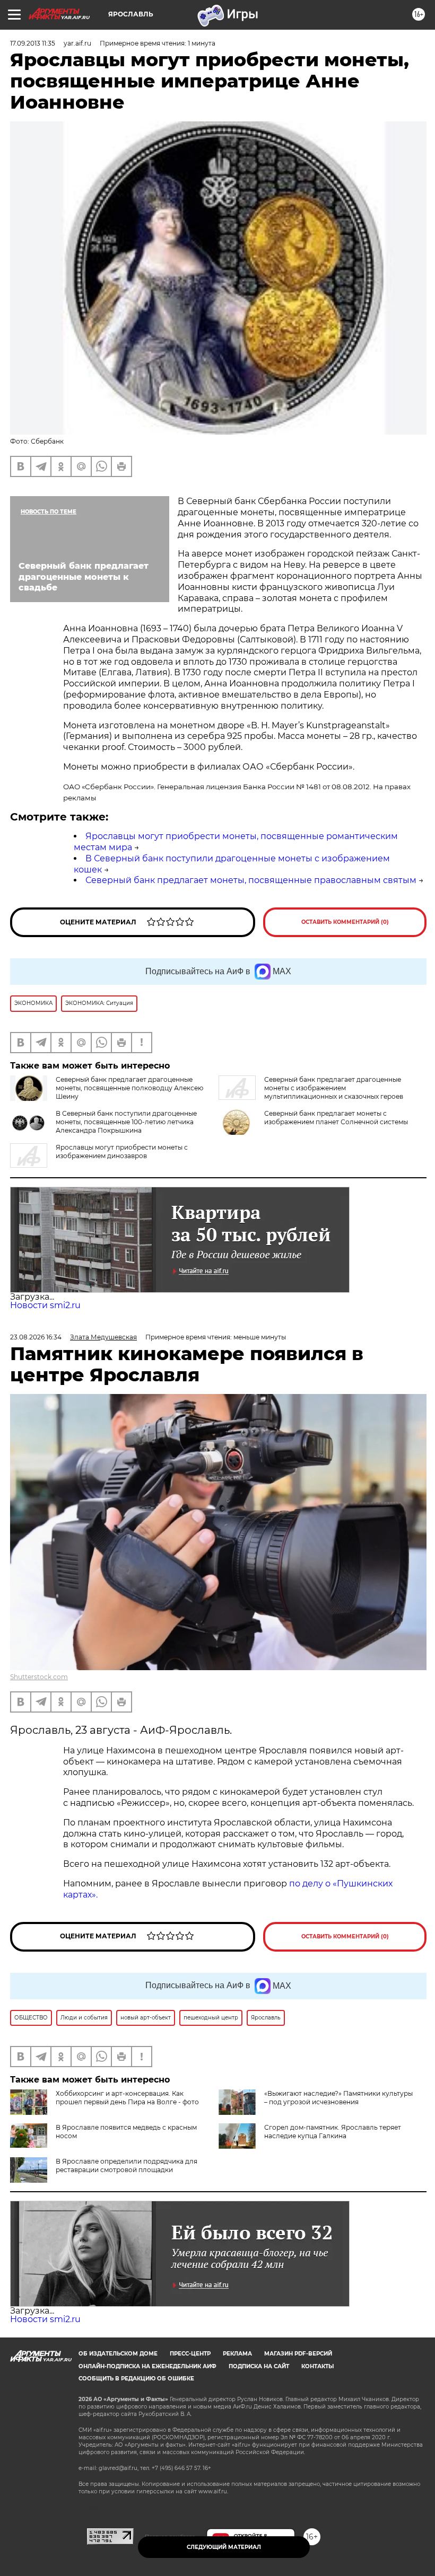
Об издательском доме (118, 2354)
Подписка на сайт (259, 2366)
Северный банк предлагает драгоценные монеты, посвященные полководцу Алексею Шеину (129, 1088)
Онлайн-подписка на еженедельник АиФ (147, 2366)
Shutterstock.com (39, 1677)
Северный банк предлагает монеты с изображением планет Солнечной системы (336, 1118)
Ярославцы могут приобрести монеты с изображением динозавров (122, 1152)
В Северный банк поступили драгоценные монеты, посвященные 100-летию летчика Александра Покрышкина (126, 1122)
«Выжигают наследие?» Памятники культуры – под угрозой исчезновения (338, 2098)
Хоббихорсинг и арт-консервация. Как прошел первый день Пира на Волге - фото (127, 2098)
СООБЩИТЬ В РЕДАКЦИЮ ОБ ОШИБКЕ (136, 2379)
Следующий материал (224, 2547)
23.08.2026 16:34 (36, 1337)
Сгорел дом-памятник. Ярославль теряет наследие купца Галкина (333, 2132)
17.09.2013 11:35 (33, 43)
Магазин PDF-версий (298, 2354)
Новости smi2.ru (45, 1305)
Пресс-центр (190, 2354)
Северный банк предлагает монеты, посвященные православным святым (251, 880)
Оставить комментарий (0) (345, 922)
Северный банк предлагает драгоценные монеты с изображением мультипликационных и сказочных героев (334, 1088)
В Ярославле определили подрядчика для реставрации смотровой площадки (127, 2165)
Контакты (317, 2366)
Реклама (237, 2354)
